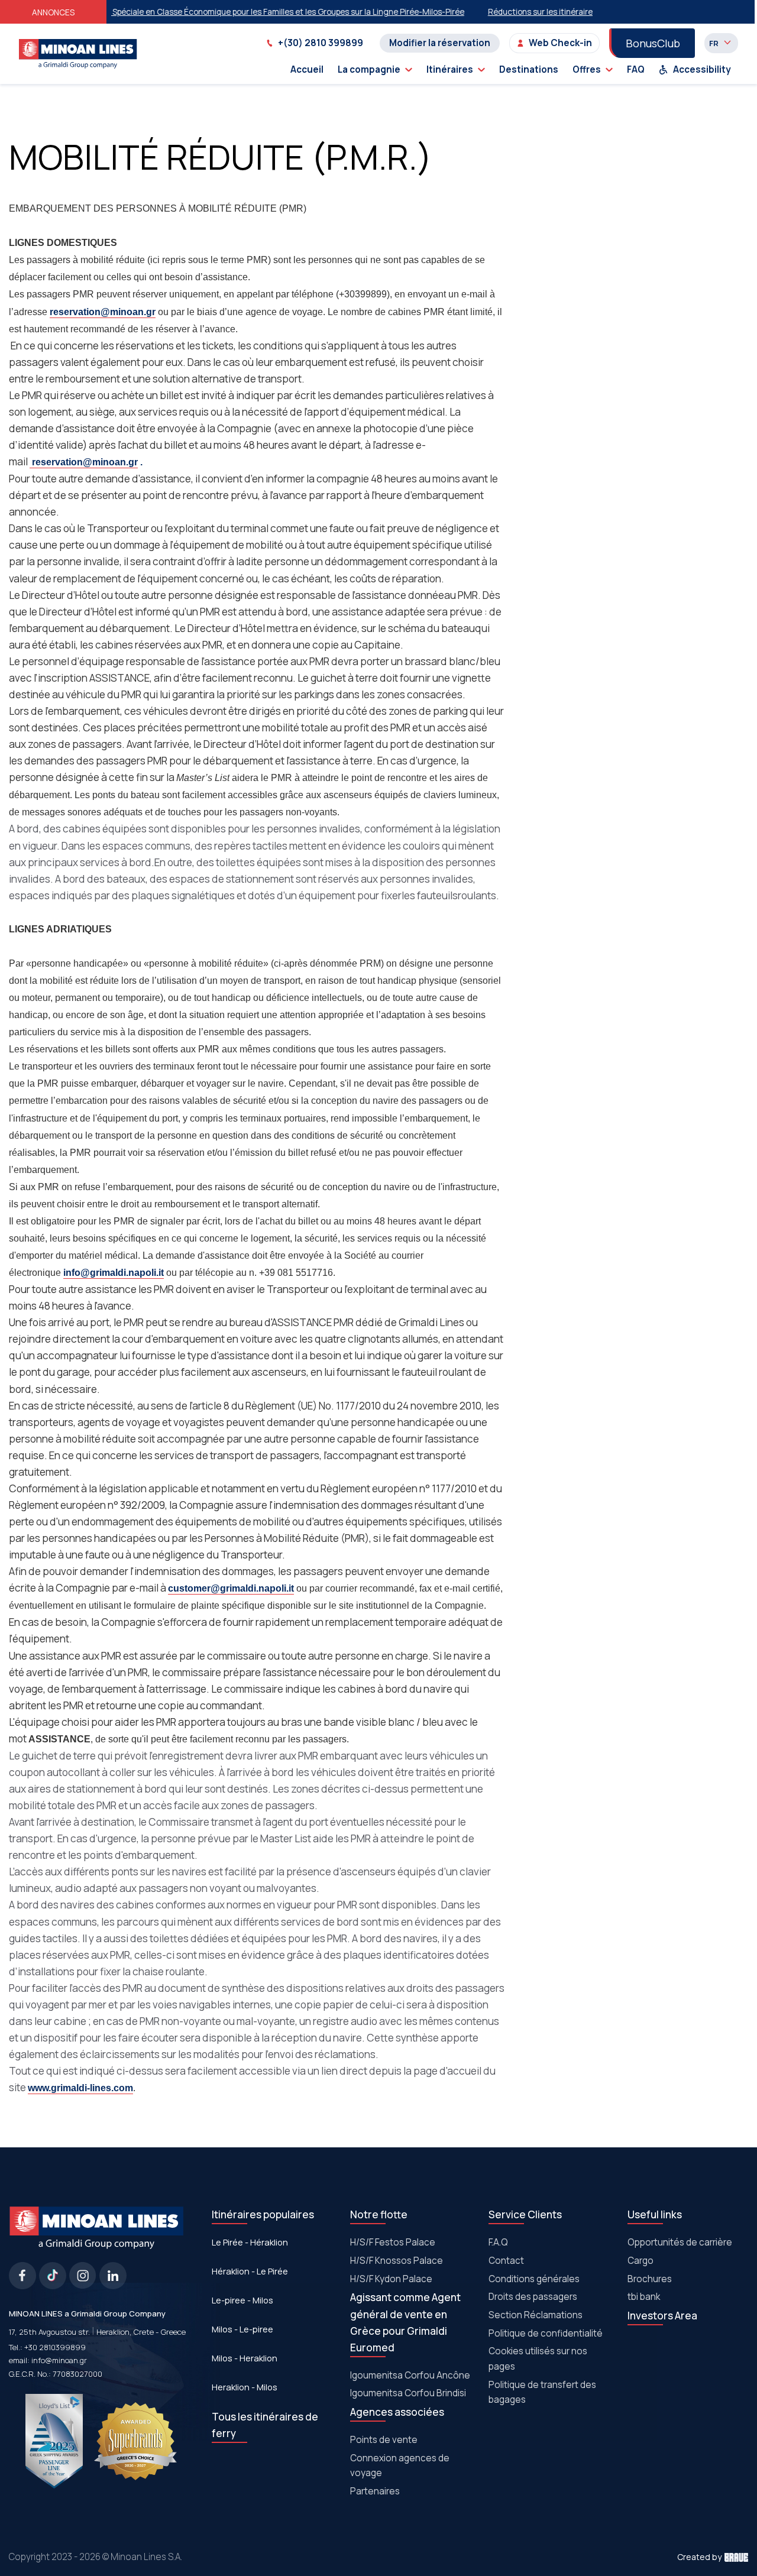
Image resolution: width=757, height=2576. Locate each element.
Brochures (650, 2279)
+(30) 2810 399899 (321, 43)
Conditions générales (534, 2279)
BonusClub (653, 43)
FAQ (636, 69)
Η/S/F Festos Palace (393, 2242)
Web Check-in (560, 43)
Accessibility (702, 69)
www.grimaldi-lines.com (80, 2088)
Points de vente (384, 2440)
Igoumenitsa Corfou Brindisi (408, 2393)
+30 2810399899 (55, 2347)
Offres (587, 69)
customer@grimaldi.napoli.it (231, 1588)
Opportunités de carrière (680, 2242)
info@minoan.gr (59, 2360)
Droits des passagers (533, 2297)
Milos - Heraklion (245, 2358)
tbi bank (644, 2297)
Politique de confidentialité (546, 2333)
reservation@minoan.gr (103, 312)
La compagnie (369, 69)
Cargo (640, 2261)
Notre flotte (379, 2214)
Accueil (307, 69)
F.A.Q (498, 2242)
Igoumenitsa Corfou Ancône (410, 2375)
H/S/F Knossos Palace (397, 2261)
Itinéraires (450, 69)
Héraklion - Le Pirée (250, 2271)
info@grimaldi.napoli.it (114, 1273)
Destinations (529, 69)
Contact (506, 2261)
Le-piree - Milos (242, 2300)
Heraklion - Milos (245, 2387)
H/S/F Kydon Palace (391, 2279)
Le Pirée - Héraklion (250, 2242)
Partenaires (375, 2491)
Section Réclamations (536, 2315)
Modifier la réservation (440, 43)
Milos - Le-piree (242, 2329)
